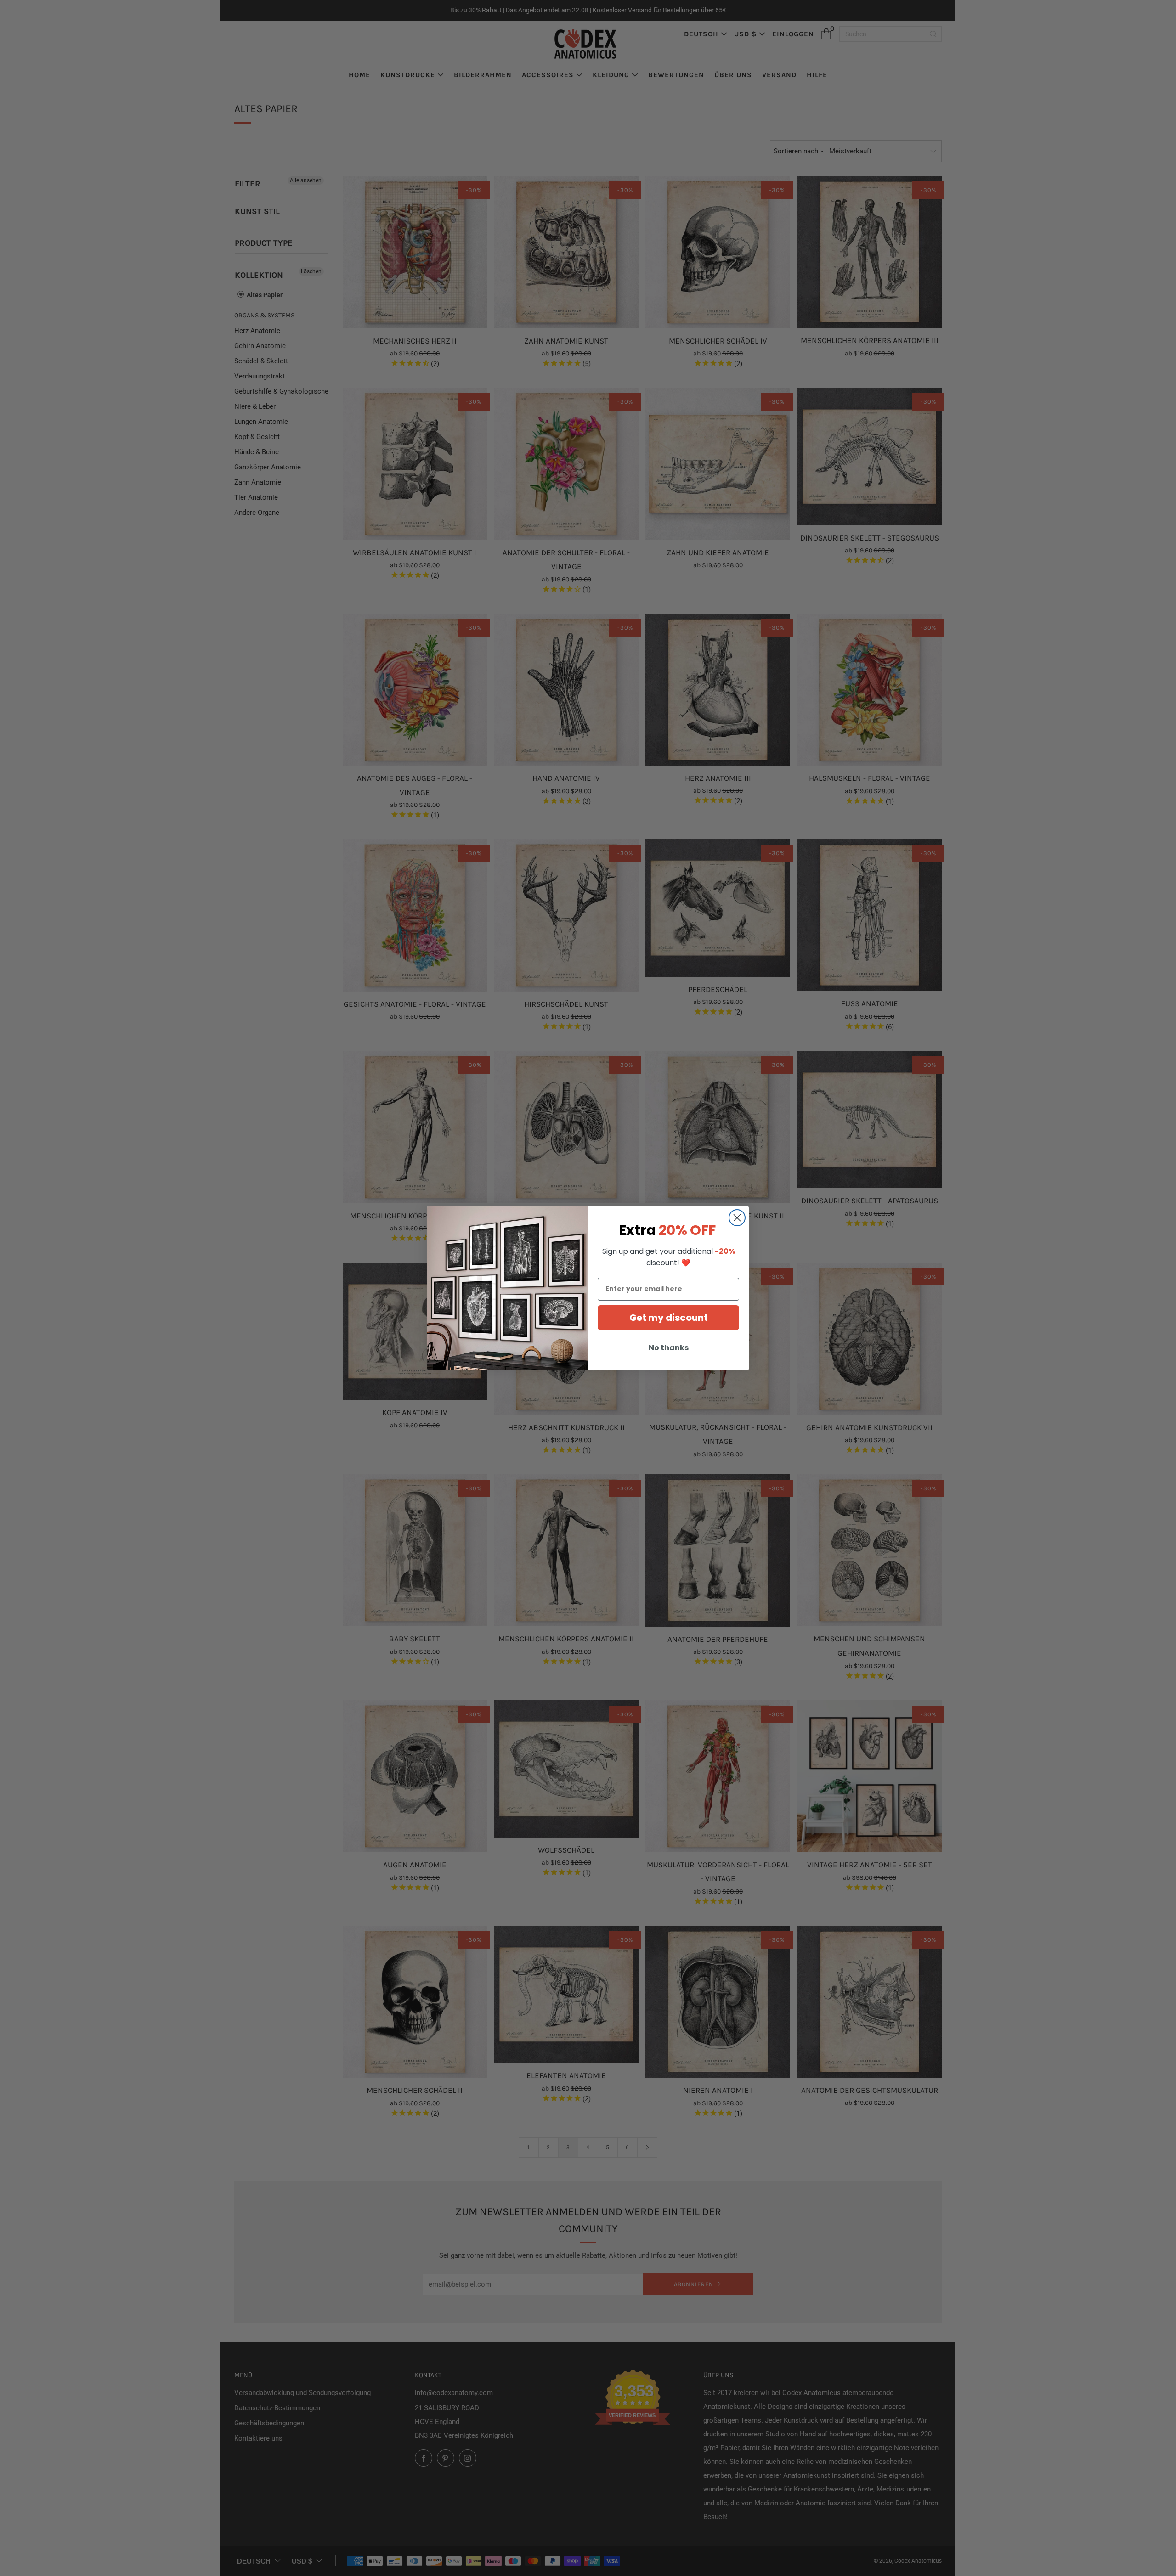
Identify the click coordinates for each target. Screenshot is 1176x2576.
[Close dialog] (737, 1218)
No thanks (669, 1348)
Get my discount (669, 1318)
